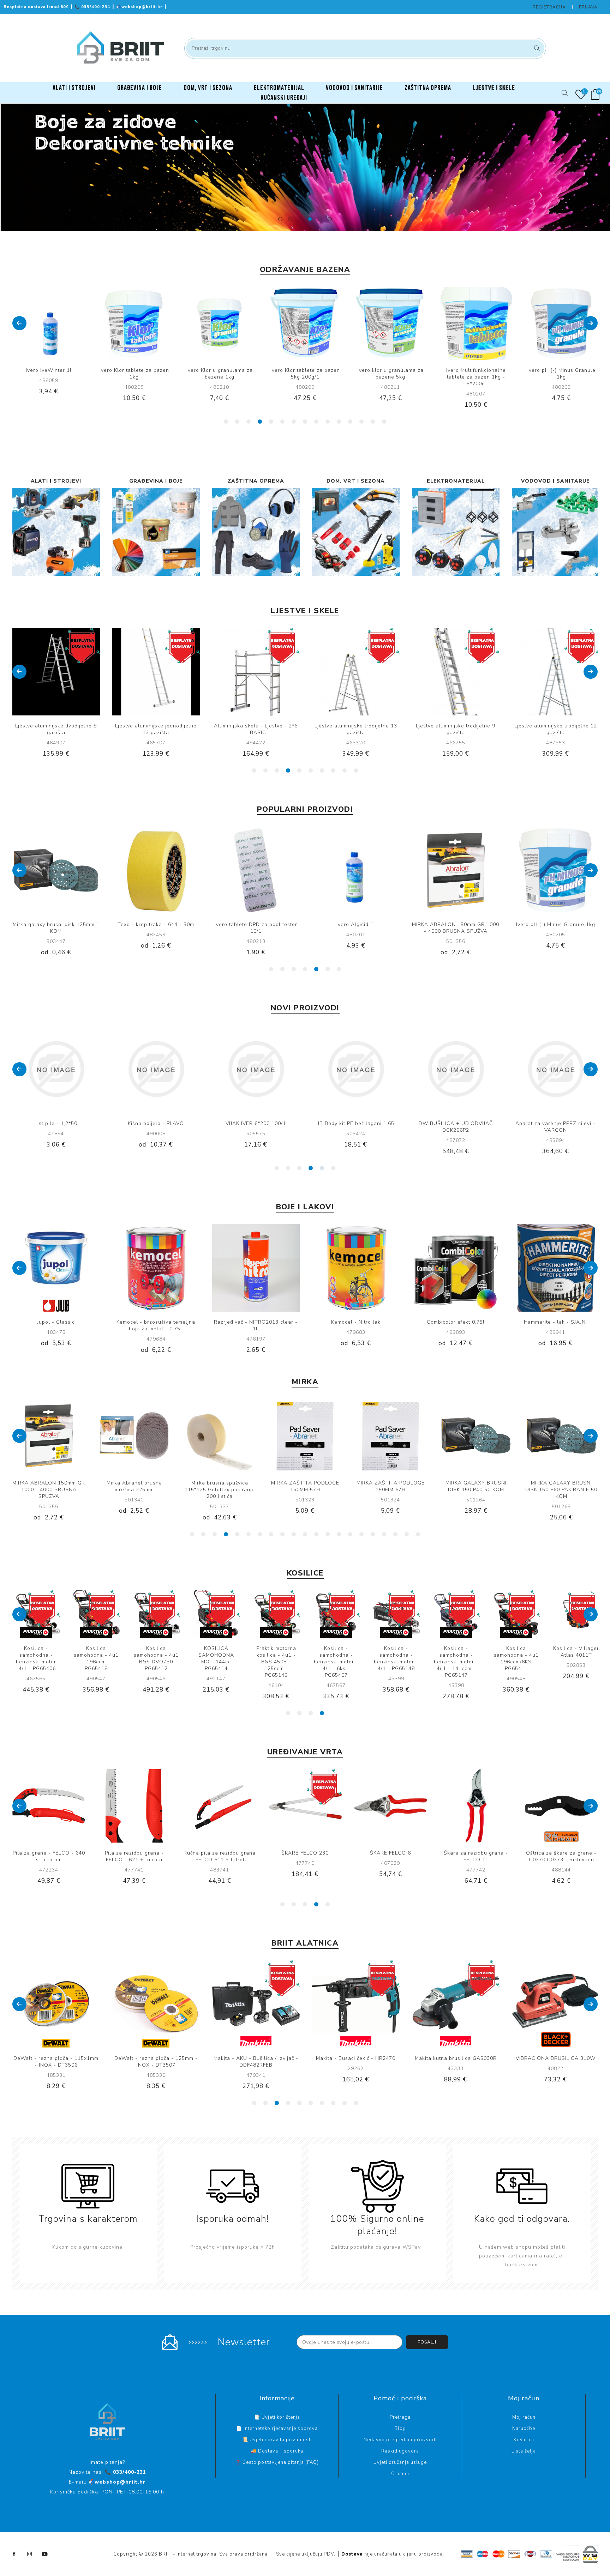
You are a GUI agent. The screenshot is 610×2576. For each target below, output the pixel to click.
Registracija (549, 7)
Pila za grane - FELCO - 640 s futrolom (561, 1856)
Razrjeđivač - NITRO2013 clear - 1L (56, 1325)
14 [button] (373, 422)
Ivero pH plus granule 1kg (561, 370)
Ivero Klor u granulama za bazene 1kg (49, 374)
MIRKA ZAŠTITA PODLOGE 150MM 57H (134, 1486)
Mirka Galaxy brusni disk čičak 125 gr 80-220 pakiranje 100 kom (476, 1490)
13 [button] (361, 422)
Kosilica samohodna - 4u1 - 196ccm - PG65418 (36, 1658)
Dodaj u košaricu (63, 323)
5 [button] (320, 219)
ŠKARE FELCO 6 (49, 1853)
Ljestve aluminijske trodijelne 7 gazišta (555, 729)
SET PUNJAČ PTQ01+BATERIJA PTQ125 (456, 1127)
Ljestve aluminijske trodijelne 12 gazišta (356, 729)
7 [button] (294, 422)
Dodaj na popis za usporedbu (49, 323)
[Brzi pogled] (34, 323)
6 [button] (330, 219)
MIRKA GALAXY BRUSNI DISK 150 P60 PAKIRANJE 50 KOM (390, 1490)
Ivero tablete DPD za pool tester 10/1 (56, 928)
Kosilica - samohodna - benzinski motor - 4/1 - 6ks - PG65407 (276, 1662)
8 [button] (305, 422)
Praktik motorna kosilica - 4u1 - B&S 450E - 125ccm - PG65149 (216, 1662)
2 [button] (290, 219)
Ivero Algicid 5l (556, 924)
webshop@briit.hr (140, 7)
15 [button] (384, 422)
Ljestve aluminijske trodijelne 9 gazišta (256, 729)
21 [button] (418, 1534)
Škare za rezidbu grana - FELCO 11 (134, 1856)
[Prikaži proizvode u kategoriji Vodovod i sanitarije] (556, 532)
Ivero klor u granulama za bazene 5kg (220, 374)
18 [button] (384, 1534)
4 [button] (310, 219)
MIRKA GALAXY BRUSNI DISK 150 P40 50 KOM (305, 1486)
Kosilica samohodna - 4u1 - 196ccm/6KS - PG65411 (456, 1658)
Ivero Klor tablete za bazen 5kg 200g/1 (134, 374)
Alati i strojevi (56, 481)
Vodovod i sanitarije (555, 481)
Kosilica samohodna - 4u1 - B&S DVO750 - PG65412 (96, 1658)
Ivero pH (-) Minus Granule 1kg (391, 374)
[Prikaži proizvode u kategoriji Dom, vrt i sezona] (356, 532)
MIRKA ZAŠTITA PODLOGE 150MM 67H (220, 1486)
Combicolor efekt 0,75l (256, 1322)
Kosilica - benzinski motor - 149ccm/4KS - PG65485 (576, 1658)
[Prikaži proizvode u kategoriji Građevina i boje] (156, 532)
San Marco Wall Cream (456, 1322)
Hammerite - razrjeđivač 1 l (555, 1123)
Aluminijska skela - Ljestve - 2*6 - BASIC (56, 729)
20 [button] (407, 1534)
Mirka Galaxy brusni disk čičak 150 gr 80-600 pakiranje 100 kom (561, 1490)
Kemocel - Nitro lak (156, 1322)
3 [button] (300, 219)
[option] (305, 168)
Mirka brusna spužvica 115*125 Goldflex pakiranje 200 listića (49, 1490)
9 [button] (316, 422)
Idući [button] (591, 323)
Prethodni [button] (19, 323)
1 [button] (280, 219)
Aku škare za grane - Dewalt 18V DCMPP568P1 (476, 1856)
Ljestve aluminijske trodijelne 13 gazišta (156, 729)
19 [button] (395, 1534)
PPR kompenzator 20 (356, 1123)
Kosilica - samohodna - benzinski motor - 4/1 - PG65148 (336, 1658)
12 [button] (350, 422)
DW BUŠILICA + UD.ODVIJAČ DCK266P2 (56, 1127)
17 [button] (373, 1534)
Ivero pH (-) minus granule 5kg (476, 374)
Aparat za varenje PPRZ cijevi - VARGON (156, 1127)
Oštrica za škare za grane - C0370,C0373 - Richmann (220, 1856)
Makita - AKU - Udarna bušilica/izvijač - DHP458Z (256, 1127)
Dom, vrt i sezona (356, 481)
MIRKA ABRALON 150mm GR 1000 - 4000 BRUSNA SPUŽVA (256, 928)
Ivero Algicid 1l (156, 924)
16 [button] (361, 1534)
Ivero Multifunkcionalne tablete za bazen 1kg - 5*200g (305, 377)
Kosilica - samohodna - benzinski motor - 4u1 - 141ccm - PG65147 (396, 1662)
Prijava (588, 7)
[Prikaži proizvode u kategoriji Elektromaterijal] (456, 532)
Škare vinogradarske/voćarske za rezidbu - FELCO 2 (305, 1860)
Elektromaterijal (456, 481)
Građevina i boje (156, 481)
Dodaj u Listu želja (312, 323)
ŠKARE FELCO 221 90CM (390, 1853)
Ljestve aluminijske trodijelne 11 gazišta (456, 729)
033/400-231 (93, 7)
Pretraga (536, 48)
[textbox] (365, 48)
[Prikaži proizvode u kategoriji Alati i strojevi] (56, 532)
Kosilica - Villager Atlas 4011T (516, 1652)
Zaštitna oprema (256, 481)
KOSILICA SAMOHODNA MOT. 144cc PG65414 (156, 1658)
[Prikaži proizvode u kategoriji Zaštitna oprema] (256, 532)
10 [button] (328, 422)
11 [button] (339, 422)
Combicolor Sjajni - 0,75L (555, 1322)
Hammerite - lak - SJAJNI (356, 1322)
